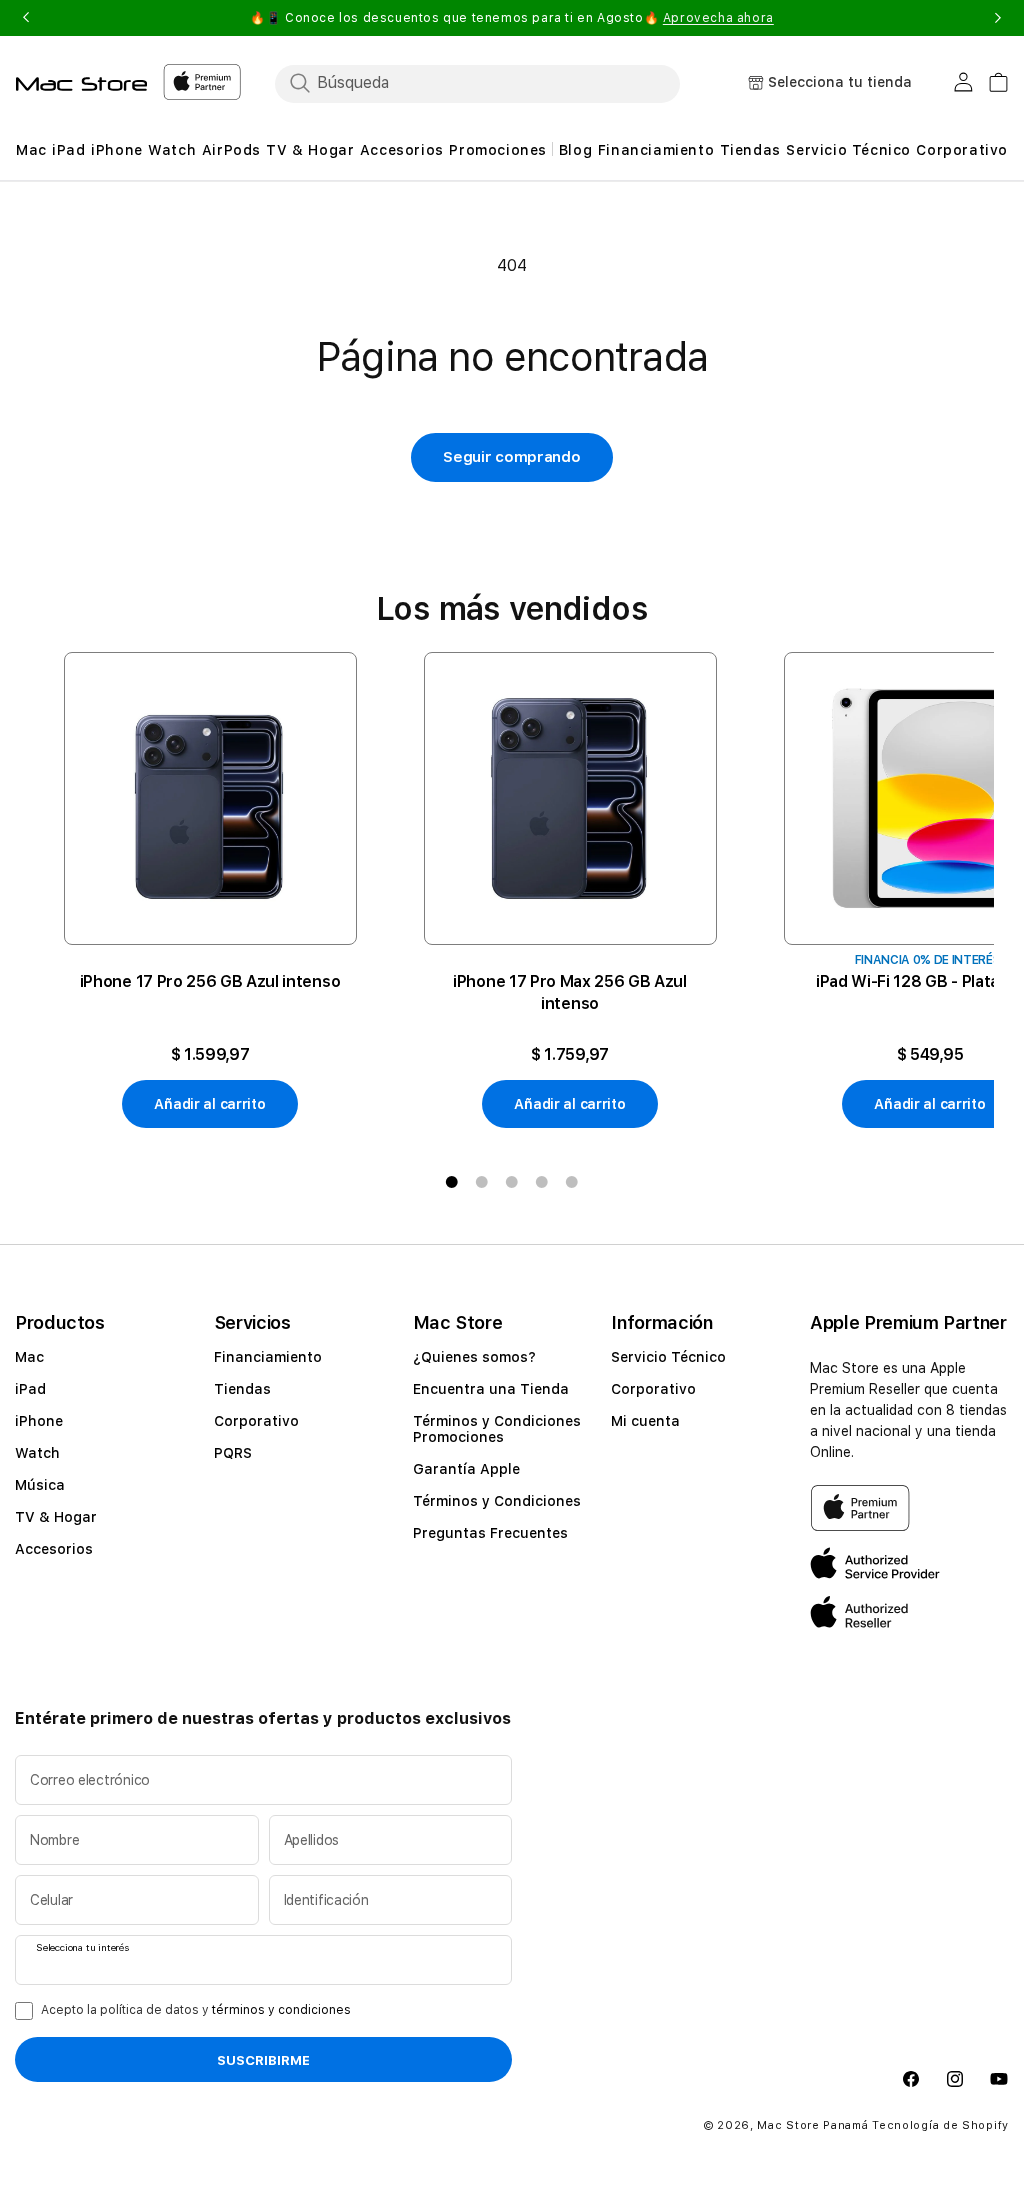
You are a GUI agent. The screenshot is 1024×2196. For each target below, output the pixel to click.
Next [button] (998, 18)
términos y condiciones (281, 2010)
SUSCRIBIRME (263, 2060)
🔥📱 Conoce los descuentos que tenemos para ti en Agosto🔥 (512, 18)
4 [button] (542, 1182)
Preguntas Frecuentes (490, 1533)
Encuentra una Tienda (491, 1389)
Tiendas (242, 1389)
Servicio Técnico (668, 1357)
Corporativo (256, 1421)
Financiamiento (268, 1357)
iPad (30, 1389)
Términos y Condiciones (497, 1501)
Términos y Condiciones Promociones (497, 1429)
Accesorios (54, 1549)
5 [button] (572, 1182)
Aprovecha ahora (718, 18)
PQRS (233, 1453)
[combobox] (495, 83)
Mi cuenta (645, 1421)
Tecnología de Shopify (940, 2125)
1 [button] (452, 1182)
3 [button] (512, 1182)
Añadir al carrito (209, 1104)
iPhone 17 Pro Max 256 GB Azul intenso (570, 992)
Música (40, 1485)
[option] (210, 890)
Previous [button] (26, 18)
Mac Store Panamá (812, 2125)
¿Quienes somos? (474, 1357)
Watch (37, 1453)
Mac (29, 1357)
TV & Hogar (56, 1517)
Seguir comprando (511, 457)
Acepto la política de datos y (196, 2010)
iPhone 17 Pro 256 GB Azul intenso (210, 981)
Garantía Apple (466, 1469)
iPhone (39, 1421)
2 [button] (482, 1182)
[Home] (81, 84)
